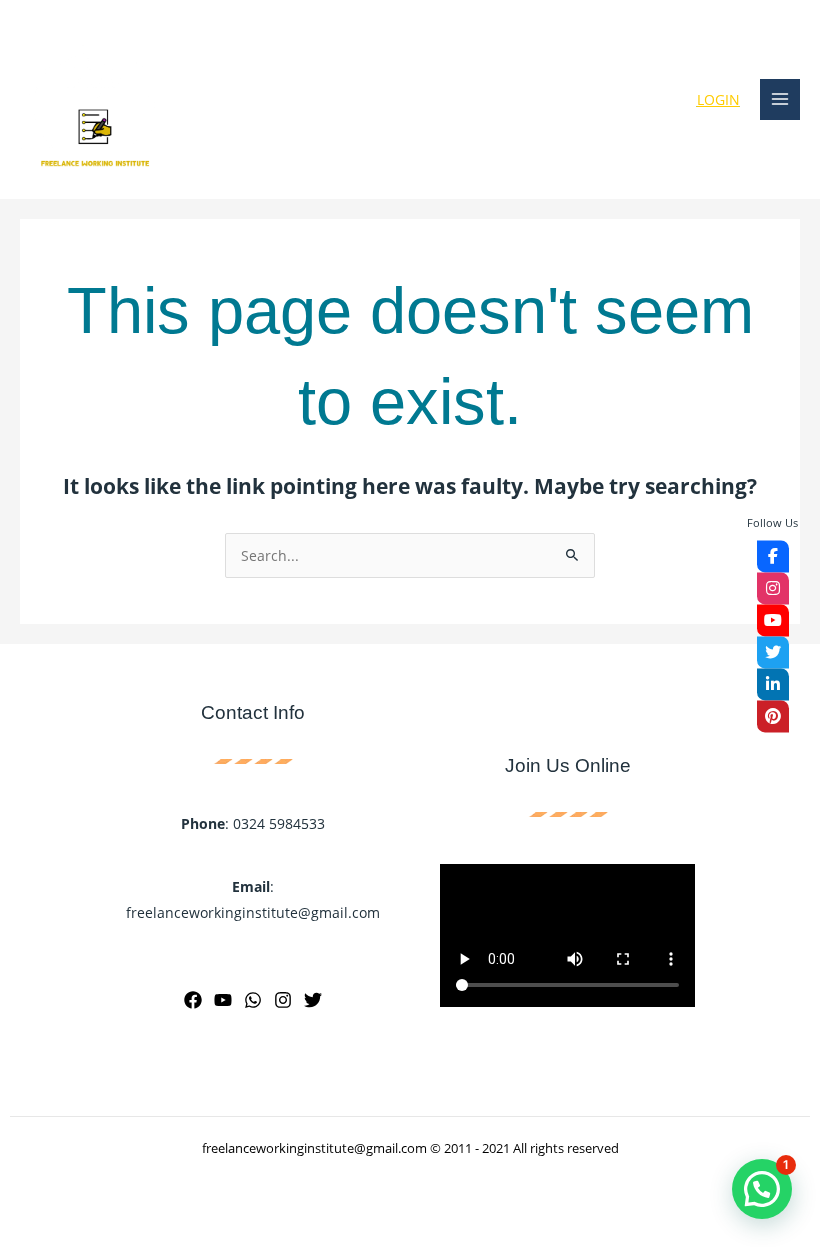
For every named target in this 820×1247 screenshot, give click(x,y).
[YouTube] (223, 1000)
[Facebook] (193, 1000)
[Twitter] (313, 1000)
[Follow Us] (773, 556)
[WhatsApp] (253, 1000)
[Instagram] (283, 1000)
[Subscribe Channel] (773, 620)
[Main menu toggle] (780, 99)
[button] (762, 1189)
